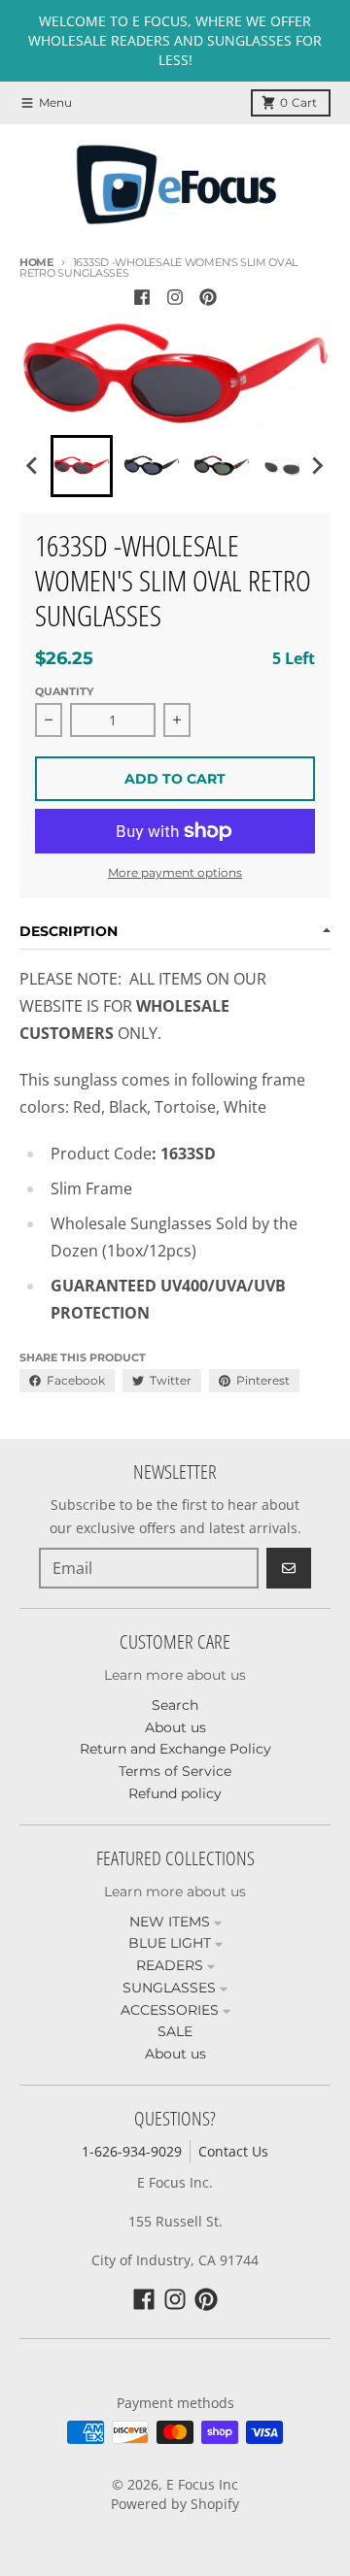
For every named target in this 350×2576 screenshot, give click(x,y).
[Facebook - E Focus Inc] (142, 297)
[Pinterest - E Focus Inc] (208, 297)
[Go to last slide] (33, 466)
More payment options (175, 872)
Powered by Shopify (175, 2504)
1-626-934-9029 (132, 2151)
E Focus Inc (202, 2484)
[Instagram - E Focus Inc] (175, 297)
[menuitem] (82, 466)
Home (36, 262)
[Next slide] (317, 466)
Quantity (64, 691)
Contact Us (233, 2151)
